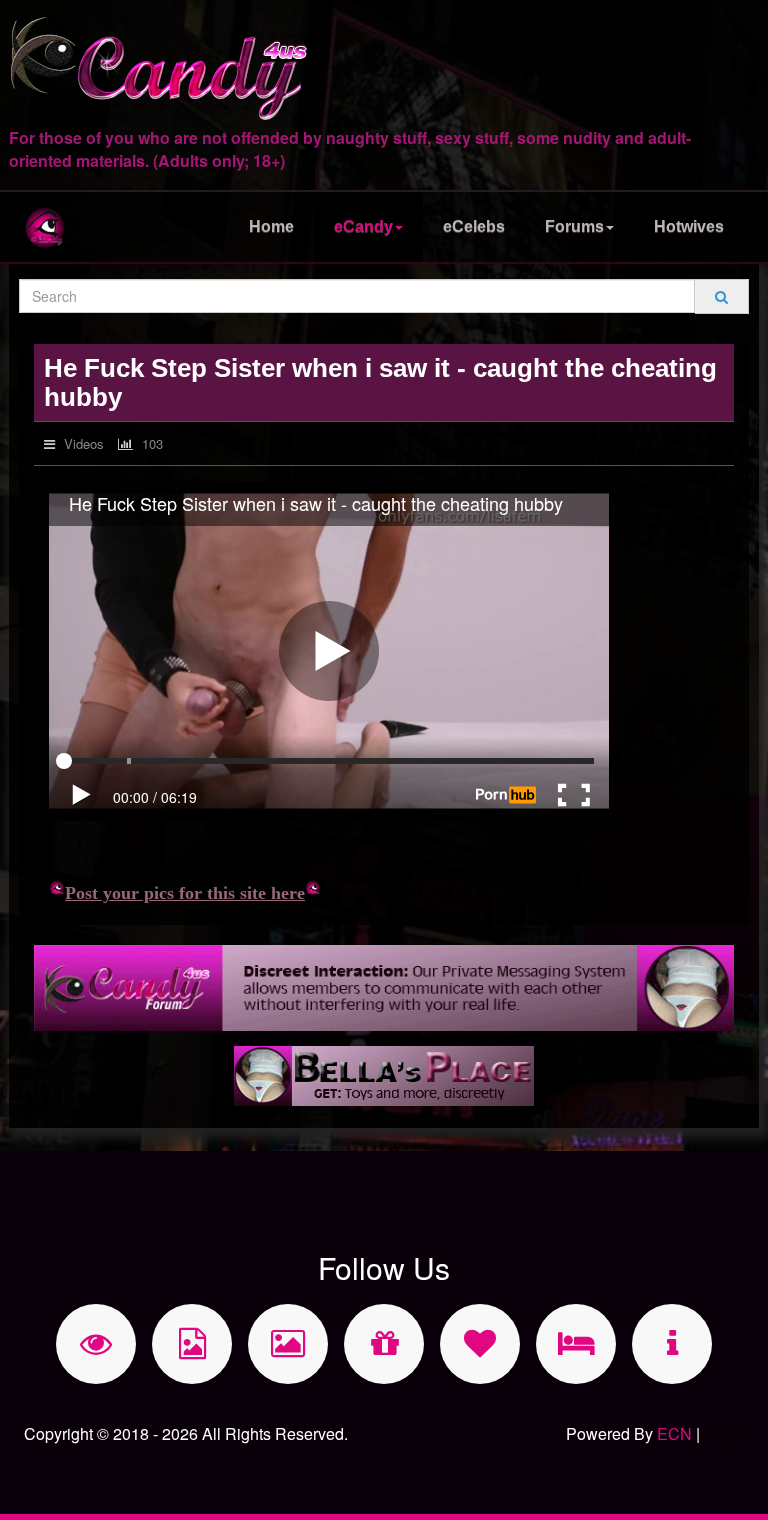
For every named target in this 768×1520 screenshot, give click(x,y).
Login (724, 1433)
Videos (82, 443)
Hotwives (689, 226)
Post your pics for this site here (185, 893)
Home (271, 226)
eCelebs (474, 226)
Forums (574, 226)
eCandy (363, 226)
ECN (674, 1433)
